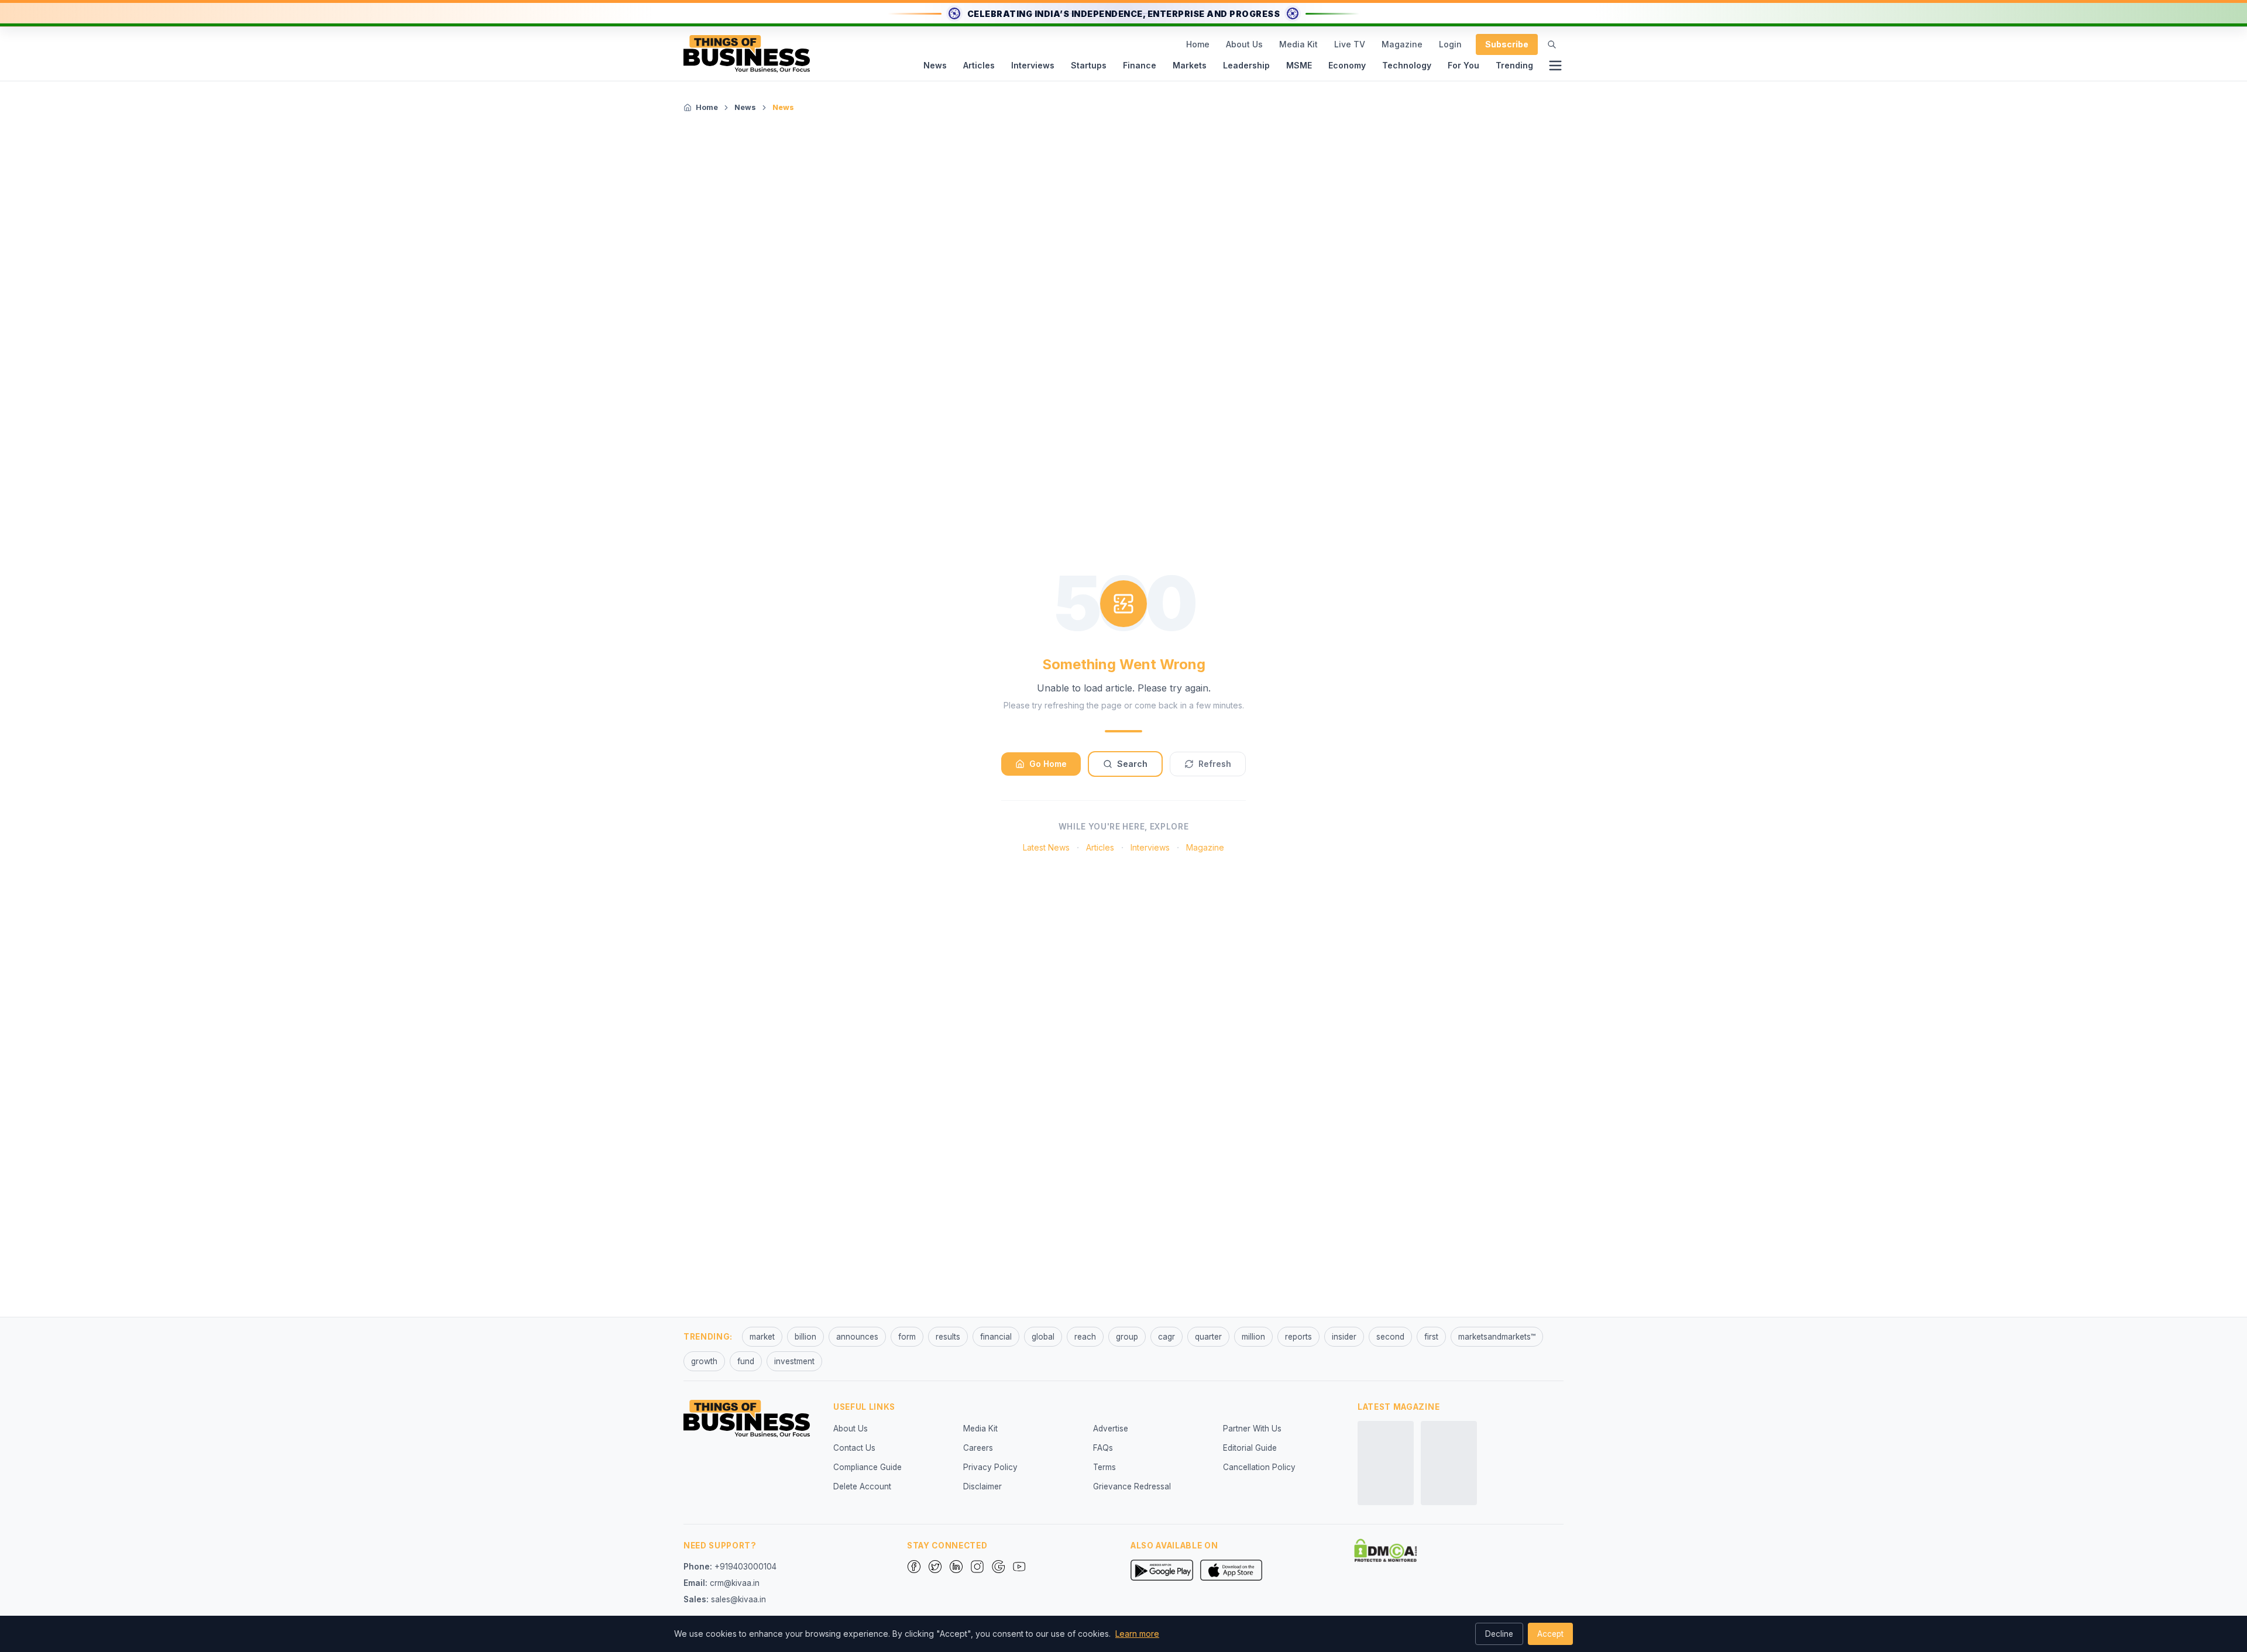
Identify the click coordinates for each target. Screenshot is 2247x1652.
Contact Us (854, 1448)
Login (1450, 44)
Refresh (1215, 764)
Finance (1140, 65)
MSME (1299, 65)
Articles (979, 65)
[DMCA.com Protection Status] (1386, 1550)
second (1390, 1337)
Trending (1514, 65)
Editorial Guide (1250, 1448)
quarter (1208, 1337)
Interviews (1033, 65)
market (762, 1337)
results (948, 1337)
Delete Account (862, 1486)
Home (1198, 44)
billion (805, 1337)
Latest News (1046, 847)
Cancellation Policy (1259, 1467)
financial (996, 1337)
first (1431, 1337)
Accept (1550, 1634)
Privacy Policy (990, 1467)
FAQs (1103, 1448)
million (1253, 1337)
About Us (1244, 44)
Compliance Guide (867, 1467)
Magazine (1402, 44)
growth (704, 1361)
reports (1298, 1337)
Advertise (1111, 1429)
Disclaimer (982, 1486)
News (935, 65)
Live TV (1350, 44)
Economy (1347, 65)
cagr (1167, 1337)
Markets (1190, 65)
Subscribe (1507, 44)
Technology (1407, 65)
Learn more (1137, 1634)
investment (794, 1361)
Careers (978, 1448)
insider (1344, 1337)
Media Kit (1298, 44)
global (1043, 1337)
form (907, 1337)
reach (1085, 1337)
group (1127, 1337)
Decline (1499, 1634)
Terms (1104, 1467)
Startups (1089, 65)
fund (746, 1361)
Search (1132, 764)
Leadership (1246, 65)
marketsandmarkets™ (1497, 1337)
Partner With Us (1252, 1429)
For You (1463, 65)
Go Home (1048, 764)
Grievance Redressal (1132, 1486)
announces (857, 1337)
